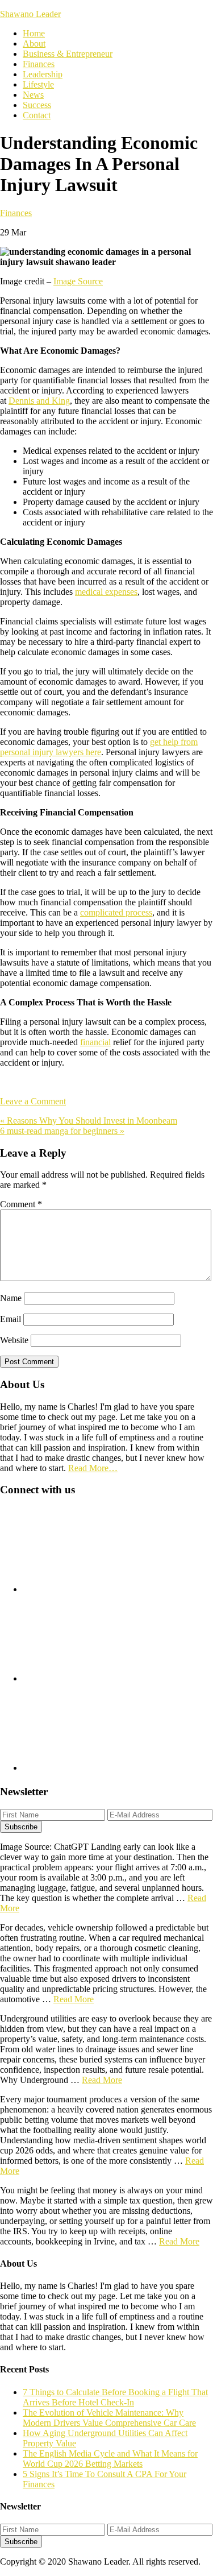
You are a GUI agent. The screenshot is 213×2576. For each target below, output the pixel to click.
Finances (16, 213)
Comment (21, 1204)
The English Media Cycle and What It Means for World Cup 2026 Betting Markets (110, 2459)
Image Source (78, 281)
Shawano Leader (30, 14)
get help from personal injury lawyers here (99, 747)
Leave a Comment (33, 1101)
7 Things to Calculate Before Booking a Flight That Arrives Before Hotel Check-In (115, 2397)
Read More (74, 1999)
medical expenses (106, 592)
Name (11, 1298)
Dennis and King (39, 401)
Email (11, 1319)
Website (14, 1340)
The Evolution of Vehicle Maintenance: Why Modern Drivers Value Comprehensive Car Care (109, 2418)
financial (95, 1042)
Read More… (93, 1468)
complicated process (116, 912)
